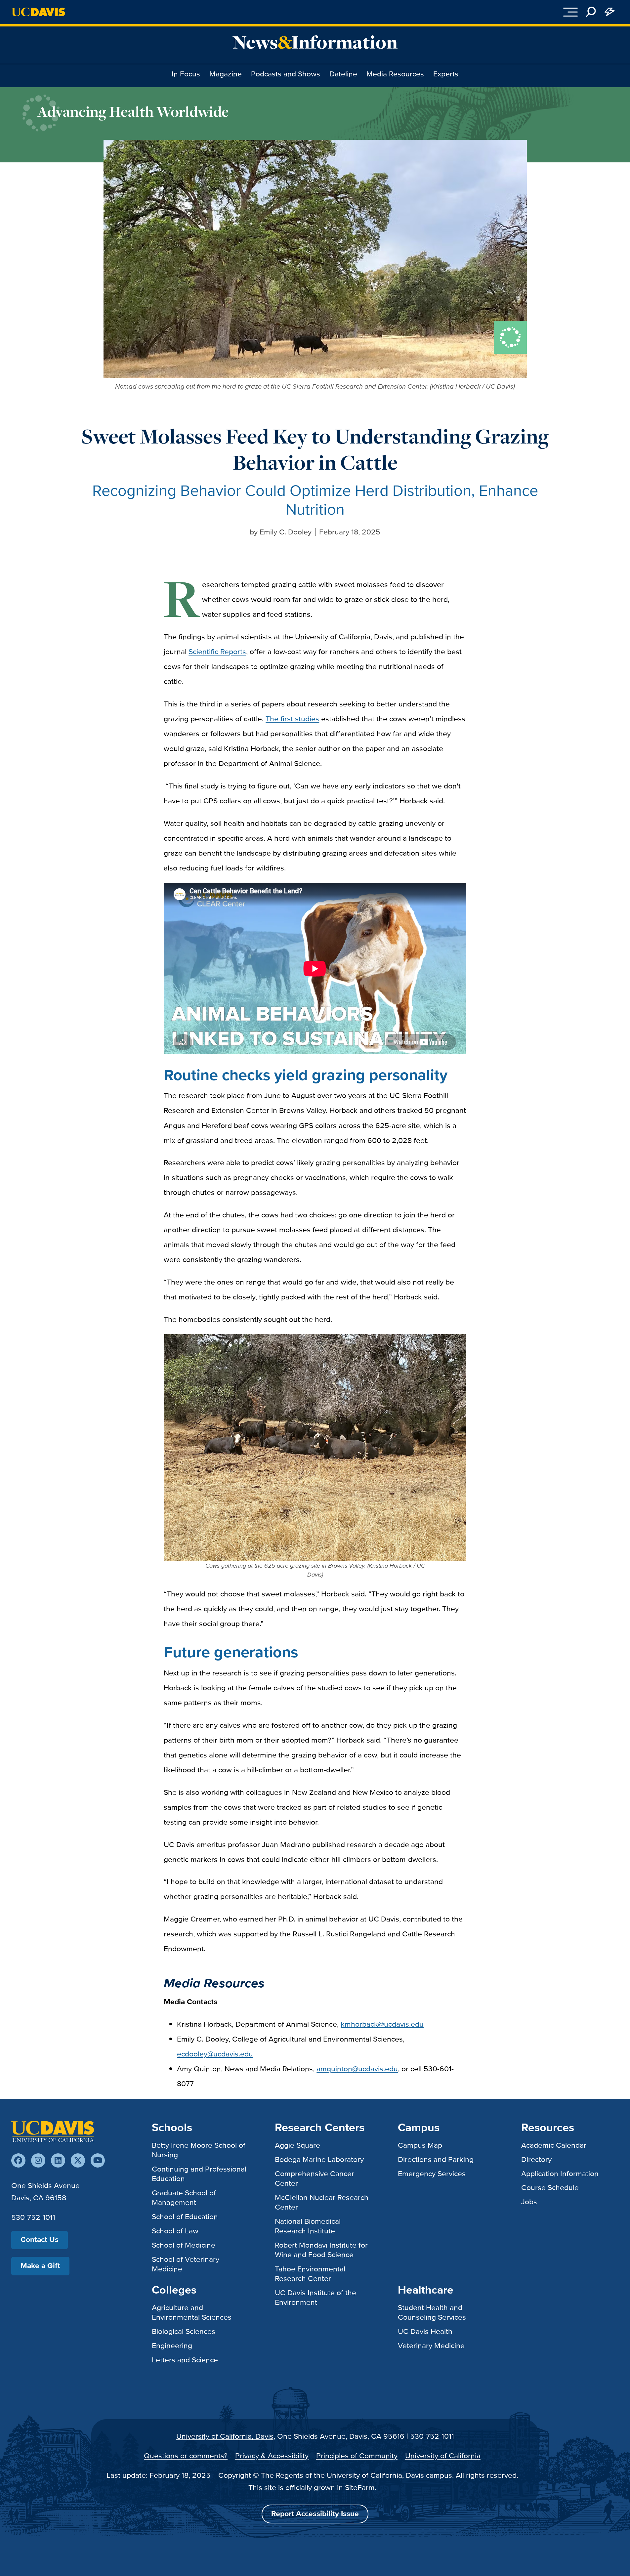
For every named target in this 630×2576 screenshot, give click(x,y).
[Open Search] (591, 12)
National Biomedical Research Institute (308, 2226)
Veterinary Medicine (431, 2345)
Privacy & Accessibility (272, 2456)
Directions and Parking (436, 2159)
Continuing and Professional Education (199, 2174)
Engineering (172, 2345)
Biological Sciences (184, 2331)
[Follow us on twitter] (78, 2160)
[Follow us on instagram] (38, 2160)
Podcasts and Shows (286, 74)
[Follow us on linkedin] (58, 2160)
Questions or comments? (186, 2456)
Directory (536, 2159)
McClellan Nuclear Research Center (322, 2202)
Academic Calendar (554, 2145)
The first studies (292, 719)
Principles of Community (357, 2456)
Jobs (529, 2202)
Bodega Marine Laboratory (319, 2159)
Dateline (343, 74)
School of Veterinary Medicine (186, 2264)
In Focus (186, 74)
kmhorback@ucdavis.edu (382, 2024)
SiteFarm (360, 2487)
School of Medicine (184, 2245)
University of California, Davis (225, 2436)
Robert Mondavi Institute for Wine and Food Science (321, 2250)
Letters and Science (185, 2360)
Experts (446, 74)
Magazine (226, 74)
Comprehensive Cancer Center (315, 2178)
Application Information (560, 2174)
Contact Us (40, 2239)
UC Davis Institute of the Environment (315, 2297)
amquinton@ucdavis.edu (357, 2069)
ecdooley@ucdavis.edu (215, 2054)
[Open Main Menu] (570, 12)
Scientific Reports (217, 652)
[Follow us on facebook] (18, 2160)
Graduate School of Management (184, 2197)
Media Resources (395, 74)
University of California (443, 2456)
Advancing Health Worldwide (133, 111)
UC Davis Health (425, 2331)
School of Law (175, 2231)
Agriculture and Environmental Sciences (192, 2312)
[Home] (53, 2132)
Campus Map (420, 2145)
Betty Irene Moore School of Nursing (199, 2150)
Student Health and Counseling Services (432, 2312)
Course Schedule (550, 2187)
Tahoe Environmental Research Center (310, 2274)
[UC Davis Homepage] (38, 12)
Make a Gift (40, 2266)
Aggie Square (297, 2145)
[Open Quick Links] (609, 12)
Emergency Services (432, 2174)
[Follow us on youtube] (98, 2160)
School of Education (185, 2217)
